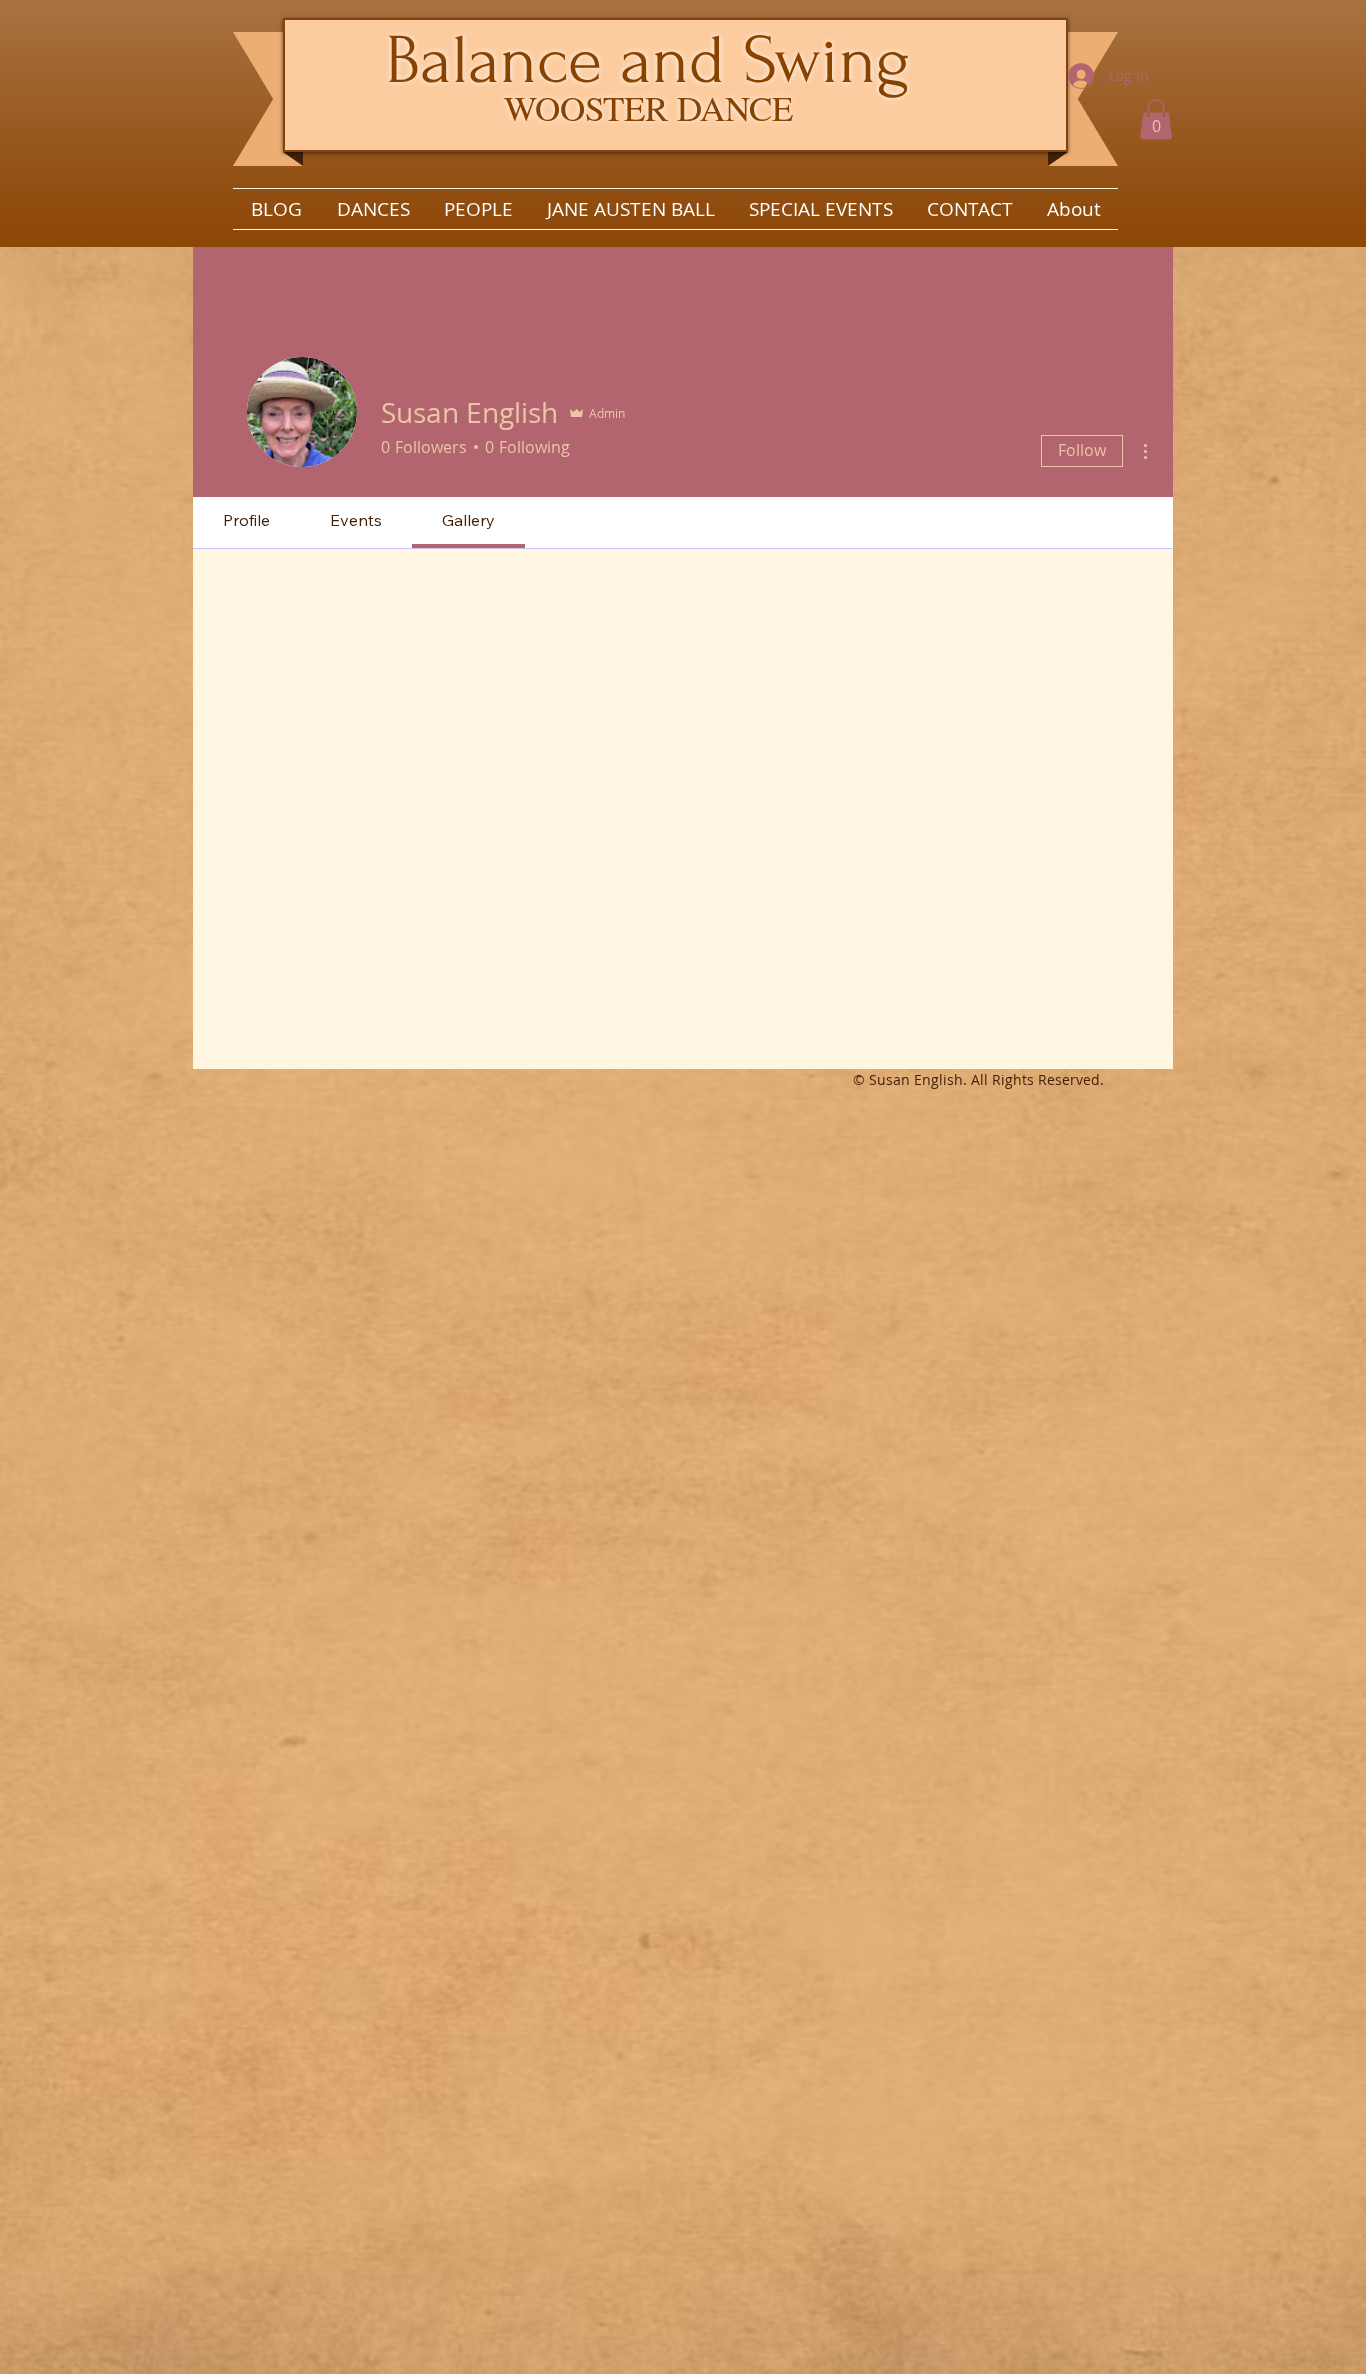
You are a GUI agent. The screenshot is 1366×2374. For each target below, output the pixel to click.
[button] (1156, 119)
